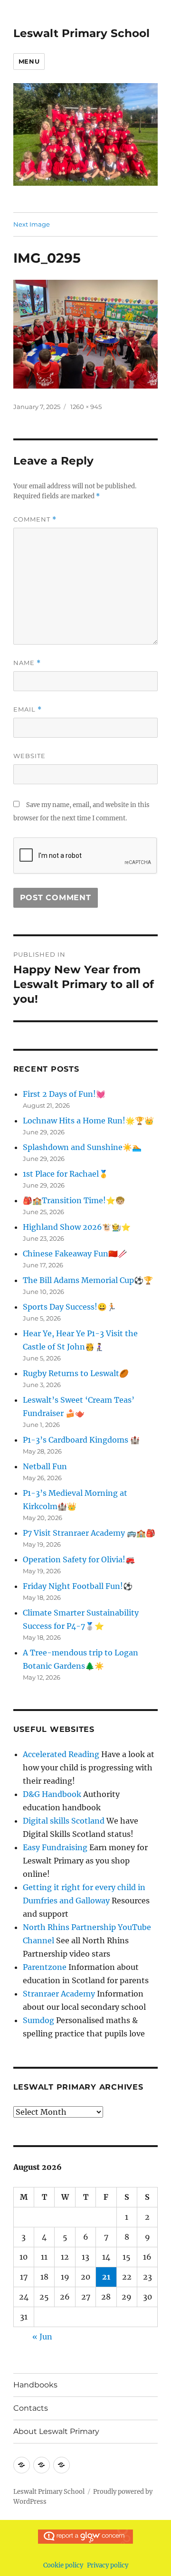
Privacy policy (108, 2565)
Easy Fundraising (55, 1847)
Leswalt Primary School (81, 33)
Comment (35, 519)
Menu (29, 61)
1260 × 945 (86, 407)
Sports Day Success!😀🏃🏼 (70, 1307)
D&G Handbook (52, 1794)
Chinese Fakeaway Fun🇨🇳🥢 (75, 1254)
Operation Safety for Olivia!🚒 (79, 1559)
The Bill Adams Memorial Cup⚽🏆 (88, 1280)
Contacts (31, 2408)
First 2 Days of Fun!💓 (64, 1094)
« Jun (42, 2337)
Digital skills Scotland (64, 1821)
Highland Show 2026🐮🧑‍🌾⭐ (77, 1227)
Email (28, 709)
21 (106, 2277)
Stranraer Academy (59, 1994)
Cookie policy (63, 2565)
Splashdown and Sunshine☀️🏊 (82, 1147)
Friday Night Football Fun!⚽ (78, 1586)
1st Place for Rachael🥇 (66, 1174)
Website (29, 756)
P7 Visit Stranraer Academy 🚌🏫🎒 (89, 1533)
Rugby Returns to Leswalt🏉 (76, 1373)
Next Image (32, 224)
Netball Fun (45, 1466)
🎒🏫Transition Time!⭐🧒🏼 (74, 1200)
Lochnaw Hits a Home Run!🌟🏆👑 (88, 1121)
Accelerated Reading (61, 1754)
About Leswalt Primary (56, 2431)
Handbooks (35, 2385)
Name (27, 663)
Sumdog (38, 2020)
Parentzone (45, 1967)
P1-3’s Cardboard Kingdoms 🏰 (81, 1440)
